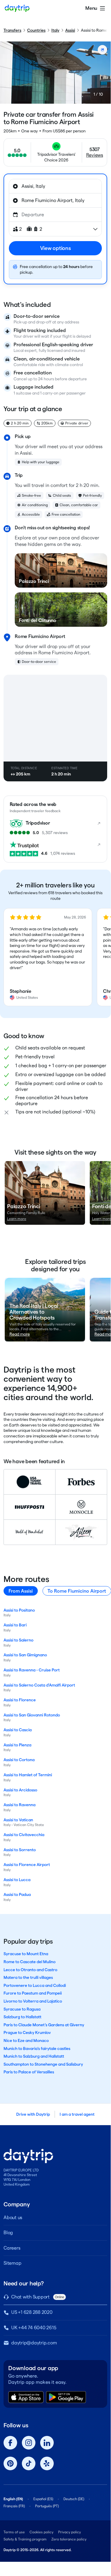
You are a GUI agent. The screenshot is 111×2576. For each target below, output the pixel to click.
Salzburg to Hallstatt (22, 2017)
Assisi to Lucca (17, 1880)
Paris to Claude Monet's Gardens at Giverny (44, 2025)
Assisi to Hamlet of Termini (28, 1775)
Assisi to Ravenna (19, 1805)
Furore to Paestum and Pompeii (33, 1993)
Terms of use (14, 2532)
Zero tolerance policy (69, 2539)
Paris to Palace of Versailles (29, 2072)
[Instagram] (29, 2443)
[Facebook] (10, 2443)
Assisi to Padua (17, 1894)
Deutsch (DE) (74, 2499)
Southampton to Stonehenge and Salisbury (43, 2064)
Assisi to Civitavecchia (24, 1835)
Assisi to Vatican (18, 1820)
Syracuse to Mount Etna (26, 1954)
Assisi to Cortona (19, 1760)
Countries (36, 30)
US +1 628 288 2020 (32, 2312)
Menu (91, 8)
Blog (8, 2233)
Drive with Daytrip (33, 2114)
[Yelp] (47, 2463)
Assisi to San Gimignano (25, 1655)
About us (13, 2217)
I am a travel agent (77, 2114)
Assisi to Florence (20, 1700)
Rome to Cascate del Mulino (30, 1962)
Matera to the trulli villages (28, 1977)
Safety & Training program (25, 2539)
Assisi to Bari (15, 1625)
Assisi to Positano (19, 1610)
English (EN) (13, 2499)
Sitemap (12, 2263)
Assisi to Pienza (17, 1745)
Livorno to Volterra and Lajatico (33, 2001)
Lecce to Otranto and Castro (30, 1970)
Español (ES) (43, 2499)
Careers (12, 2248)
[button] (48, 957)
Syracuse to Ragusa (22, 2009)
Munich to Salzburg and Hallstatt (34, 2056)
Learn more (17, 1219)
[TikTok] (29, 2463)
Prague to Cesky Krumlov (27, 2032)
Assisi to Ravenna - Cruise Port (32, 1670)
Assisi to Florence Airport (27, 1865)
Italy (55, 30)
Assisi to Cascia (18, 1730)
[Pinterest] (10, 2463)
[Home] (17, 8)
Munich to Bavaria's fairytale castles (37, 2048)
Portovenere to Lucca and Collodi (35, 1985)
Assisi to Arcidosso (20, 1790)
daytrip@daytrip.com (34, 2343)
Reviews (95, 155)
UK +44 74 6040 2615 (34, 2328)
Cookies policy (41, 2532)
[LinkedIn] (47, 2443)
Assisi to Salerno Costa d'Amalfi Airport (39, 1685)
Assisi (70, 30)
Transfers (12, 30)
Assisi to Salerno (18, 1640)
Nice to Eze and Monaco (26, 2040)
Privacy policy (70, 2532)
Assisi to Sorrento (20, 1850)
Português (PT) (47, 2506)
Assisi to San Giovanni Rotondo (32, 1715)
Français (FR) (14, 2506)
